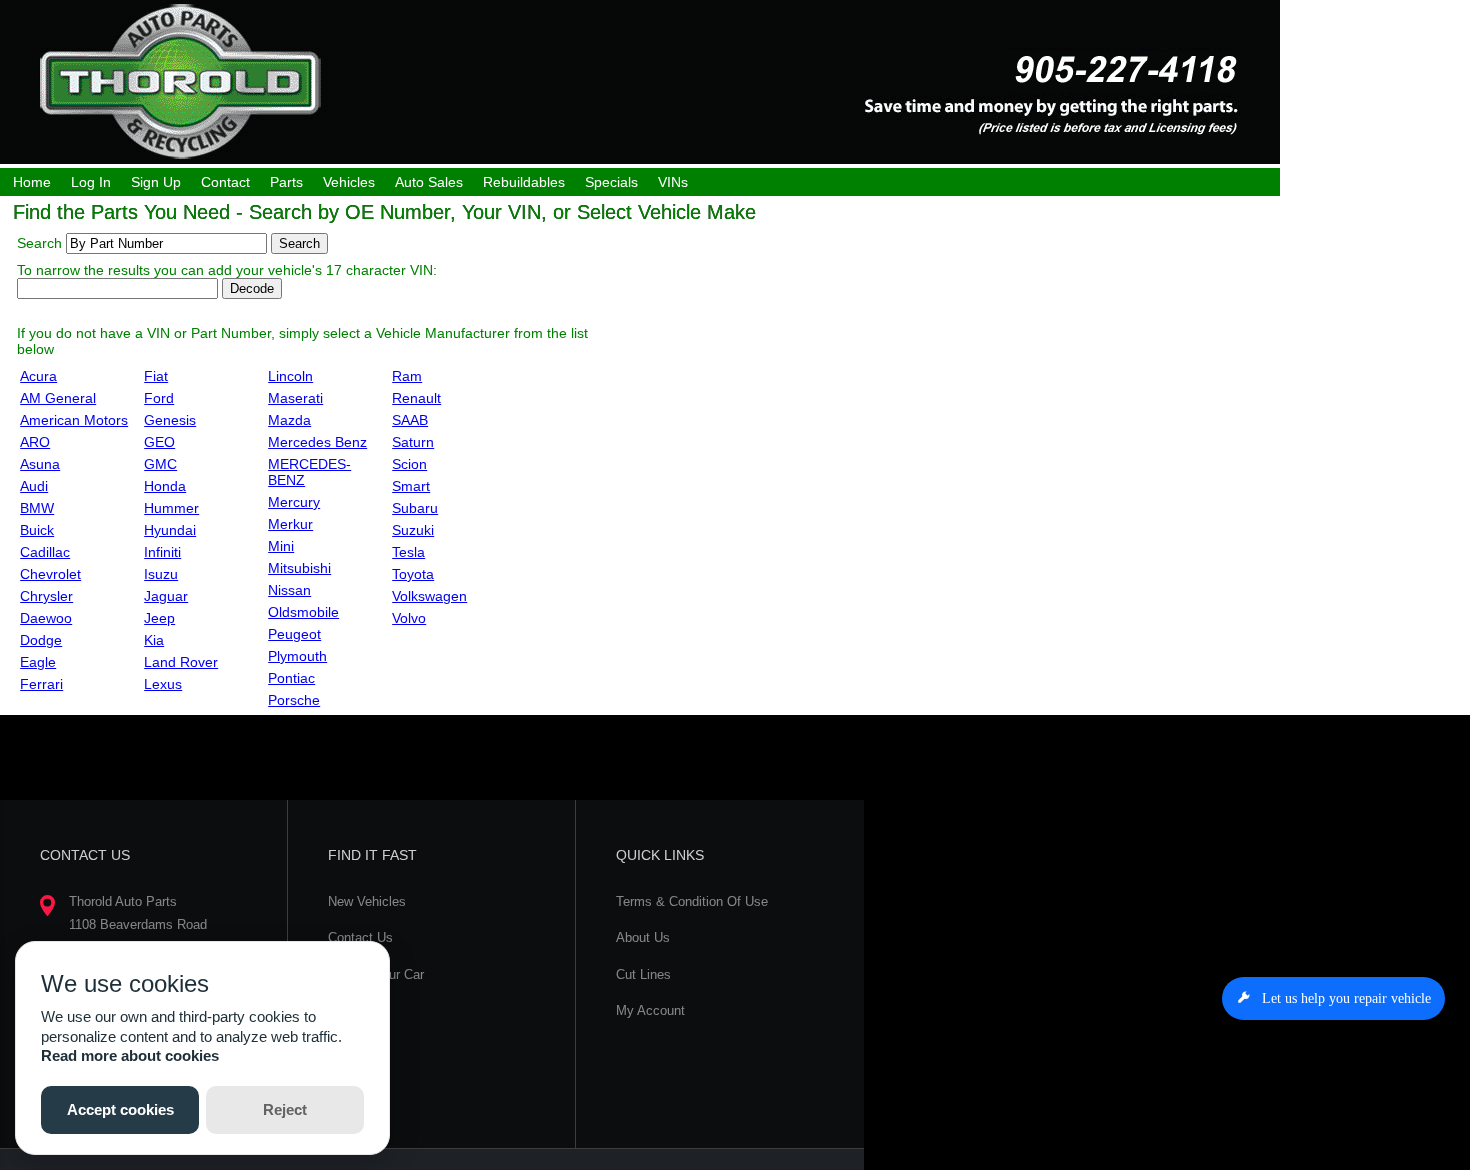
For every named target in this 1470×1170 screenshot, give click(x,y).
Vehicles (349, 182)
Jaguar (166, 596)
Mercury (294, 502)
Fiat (156, 376)
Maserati (295, 398)
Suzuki (413, 530)
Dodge (41, 640)
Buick (37, 530)
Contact (225, 182)
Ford (159, 398)
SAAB (410, 420)
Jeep (159, 618)
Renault (416, 398)
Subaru (415, 508)
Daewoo (46, 618)
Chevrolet (50, 574)
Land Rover (181, 662)
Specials (611, 182)
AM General (58, 398)
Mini (281, 546)
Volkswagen (429, 596)
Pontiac (291, 678)
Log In (91, 182)
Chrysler (46, 596)
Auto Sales (429, 182)
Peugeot (294, 634)
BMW (37, 508)
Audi (34, 486)
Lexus (163, 684)
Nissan (289, 590)
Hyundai (170, 530)
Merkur (290, 524)
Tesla (408, 552)
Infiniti (162, 552)
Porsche (294, 700)
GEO (159, 442)
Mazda (289, 420)
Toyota (413, 574)
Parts (286, 182)
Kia (154, 640)
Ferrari (41, 684)
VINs (673, 182)
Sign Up (156, 182)
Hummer (171, 508)
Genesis (170, 420)
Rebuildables (524, 182)
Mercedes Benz (317, 442)
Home (32, 182)
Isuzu (161, 574)
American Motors (74, 420)
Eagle (38, 662)
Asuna (40, 464)
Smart (411, 486)
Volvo (409, 618)
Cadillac (45, 552)
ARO (35, 442)
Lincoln (290, 376)
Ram (407, 376)
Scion (409, 464)
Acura (38, 376)
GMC (160, 464)
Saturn (413, 442)
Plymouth (297, 656)
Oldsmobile (303, 612)
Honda (165, 486)
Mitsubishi (299, 568)
